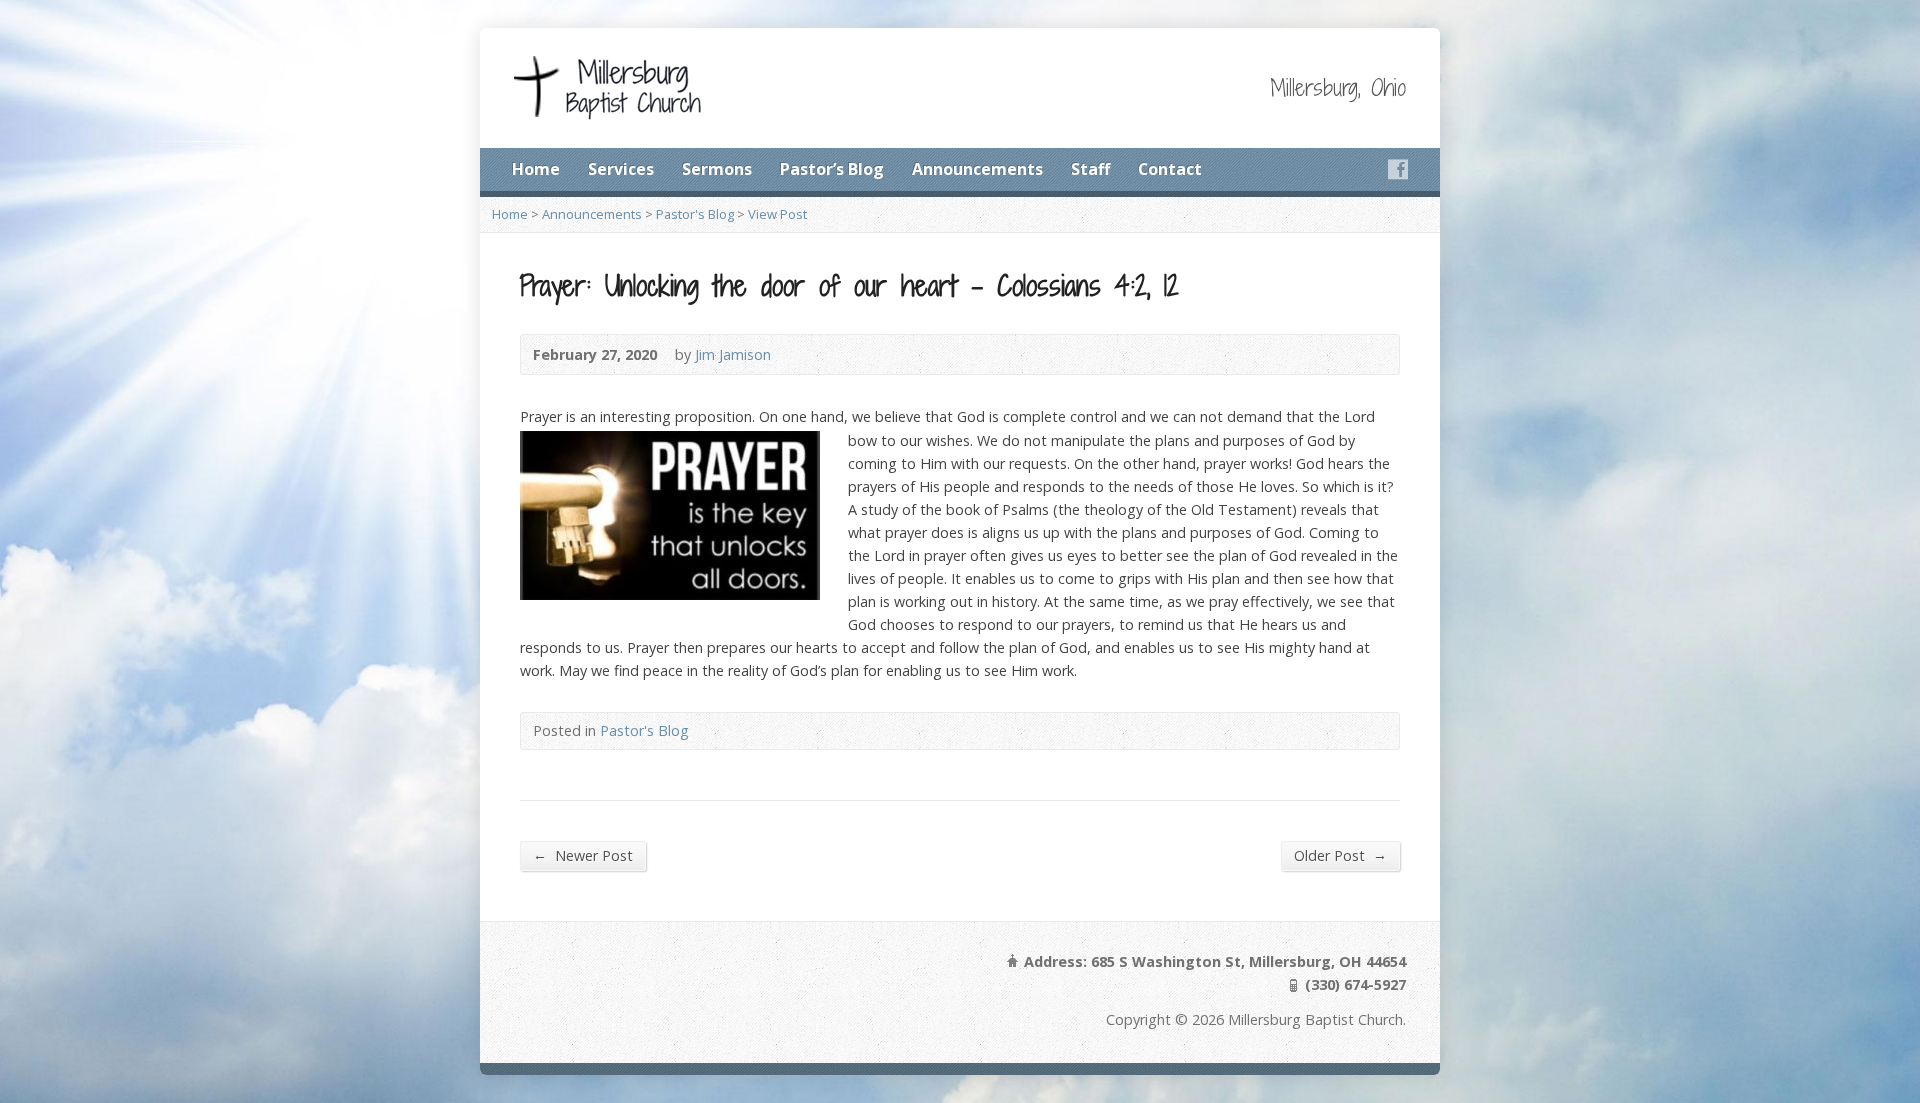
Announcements (977, 169)
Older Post (1340, 855)
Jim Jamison (733, 354)
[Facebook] (1398, 169)
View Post (777, 214)
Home (536, 169)
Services (621, 169)
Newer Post (583, 855)
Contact (1170, 169)
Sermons (717, 169)
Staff (1090, 169)
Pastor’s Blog (832, 169)
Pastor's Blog (695, 214)
